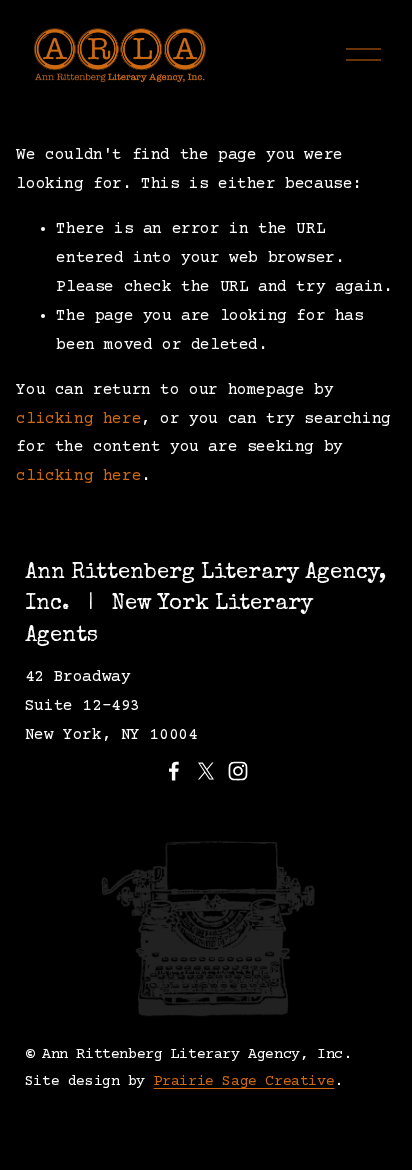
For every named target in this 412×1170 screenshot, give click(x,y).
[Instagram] (238, 771)
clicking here (78, 419)
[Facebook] (174, 771)
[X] (206, 771)
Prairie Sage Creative (244, 1081)
